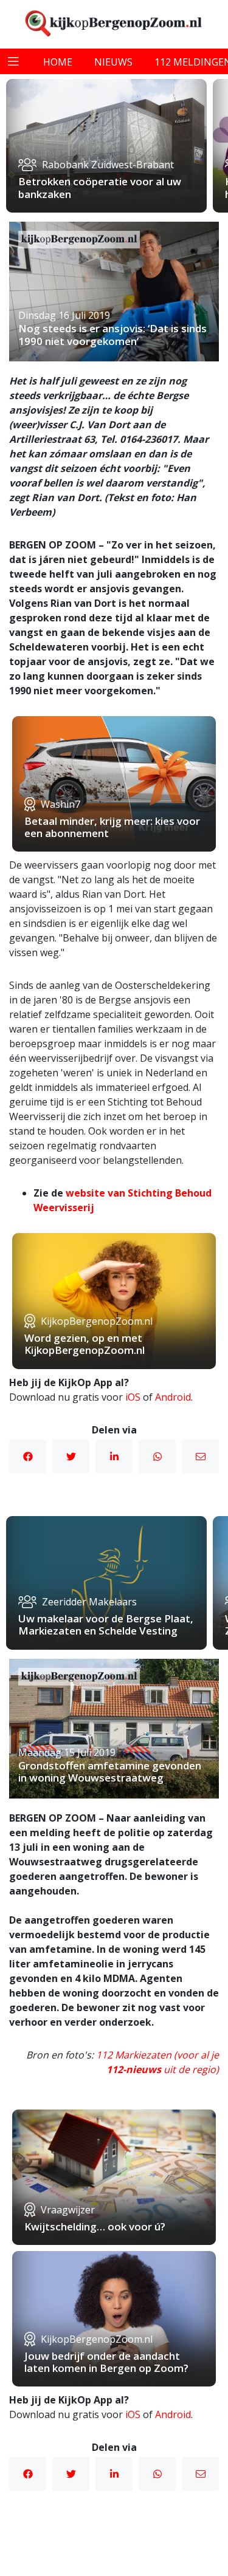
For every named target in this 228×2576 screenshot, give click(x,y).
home (58, 62)
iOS (133, 1397)
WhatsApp (157, 1457)
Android (173, 1397)
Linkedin (114, 1457)
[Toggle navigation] (13, 61)
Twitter (71, 1457)
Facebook (28, 1457)
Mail (200, 1457)
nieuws (113, 62)
